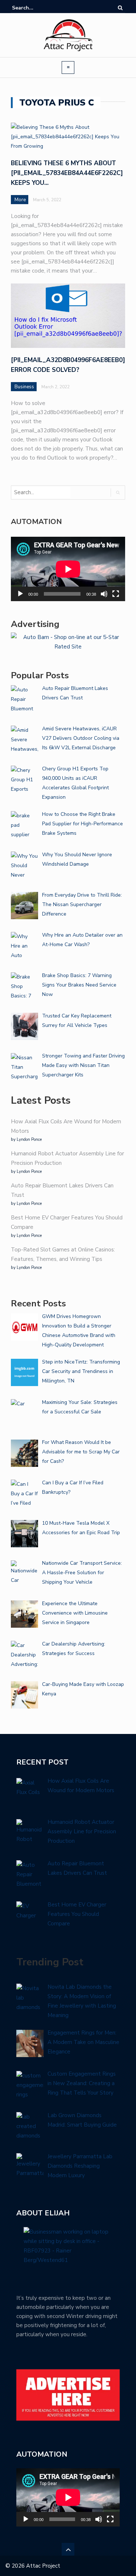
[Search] (120, 8)
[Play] (20, 594)
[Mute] (104, 594)
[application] (68, 569)
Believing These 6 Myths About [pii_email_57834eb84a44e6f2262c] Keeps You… (67, 173)
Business (24, 387)
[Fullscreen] (116, 594)
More (20, 200)
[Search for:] (34, 8)
